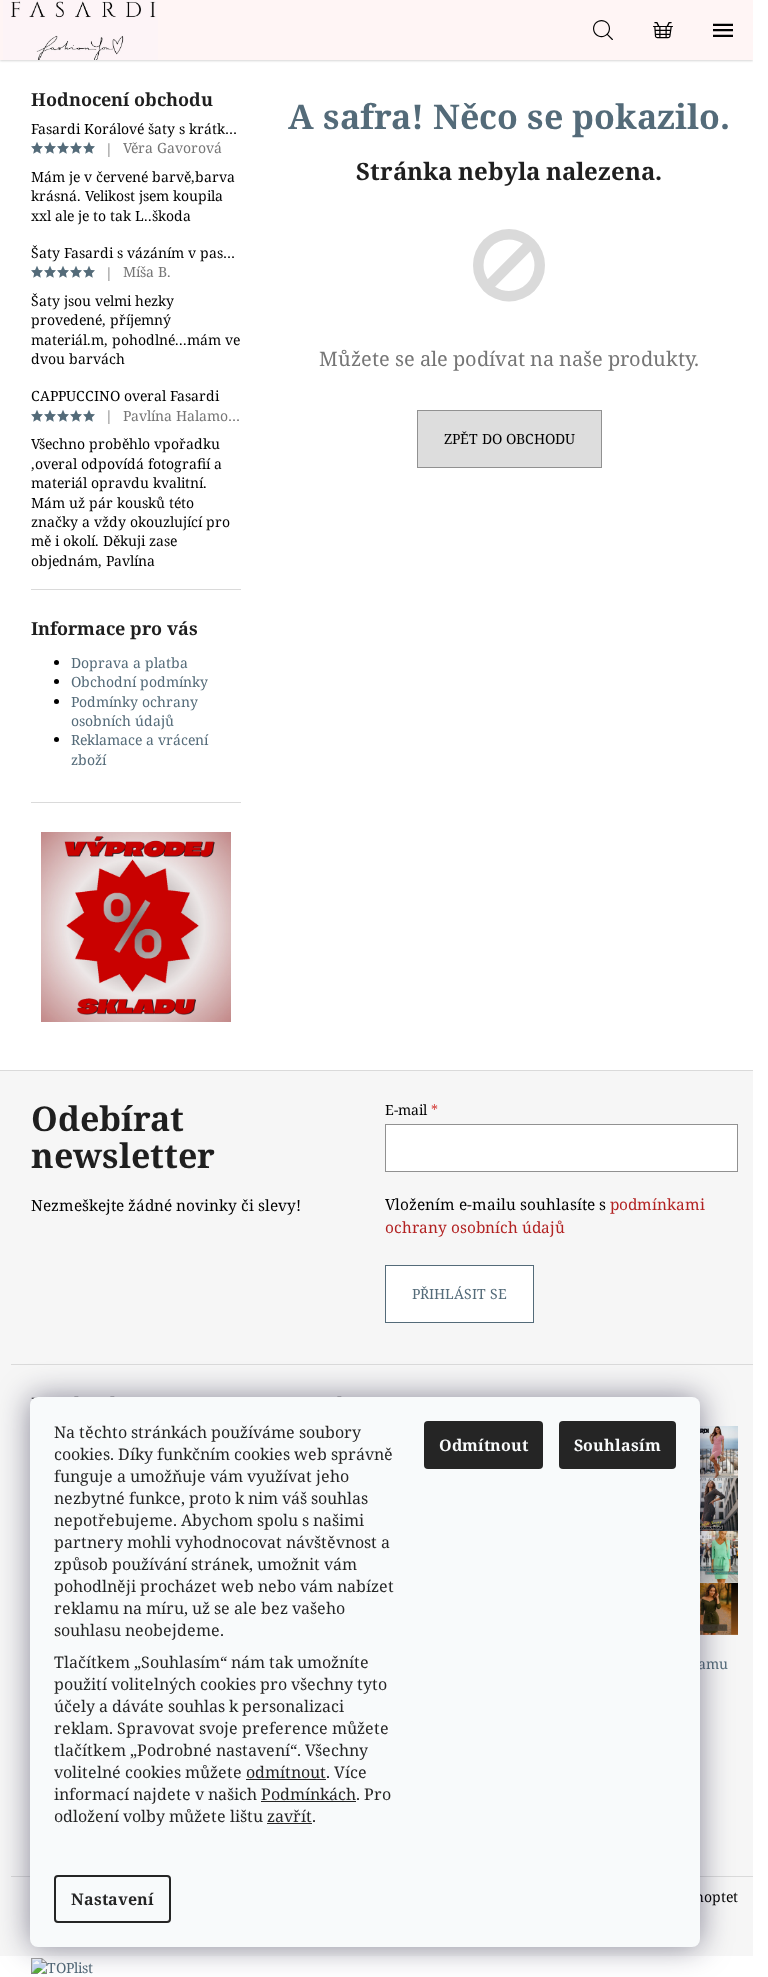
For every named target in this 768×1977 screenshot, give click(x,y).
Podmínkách (308, 1794)
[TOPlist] (62, 1965)
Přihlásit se (459, 1293)
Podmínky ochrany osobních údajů (134, 711)
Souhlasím (617, 1445)
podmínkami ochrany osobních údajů (545, 1215)
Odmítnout (483, 1445)
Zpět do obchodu (509, 438)
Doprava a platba (129, 662)
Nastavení (112, 1899)
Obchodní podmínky (139, 681)
